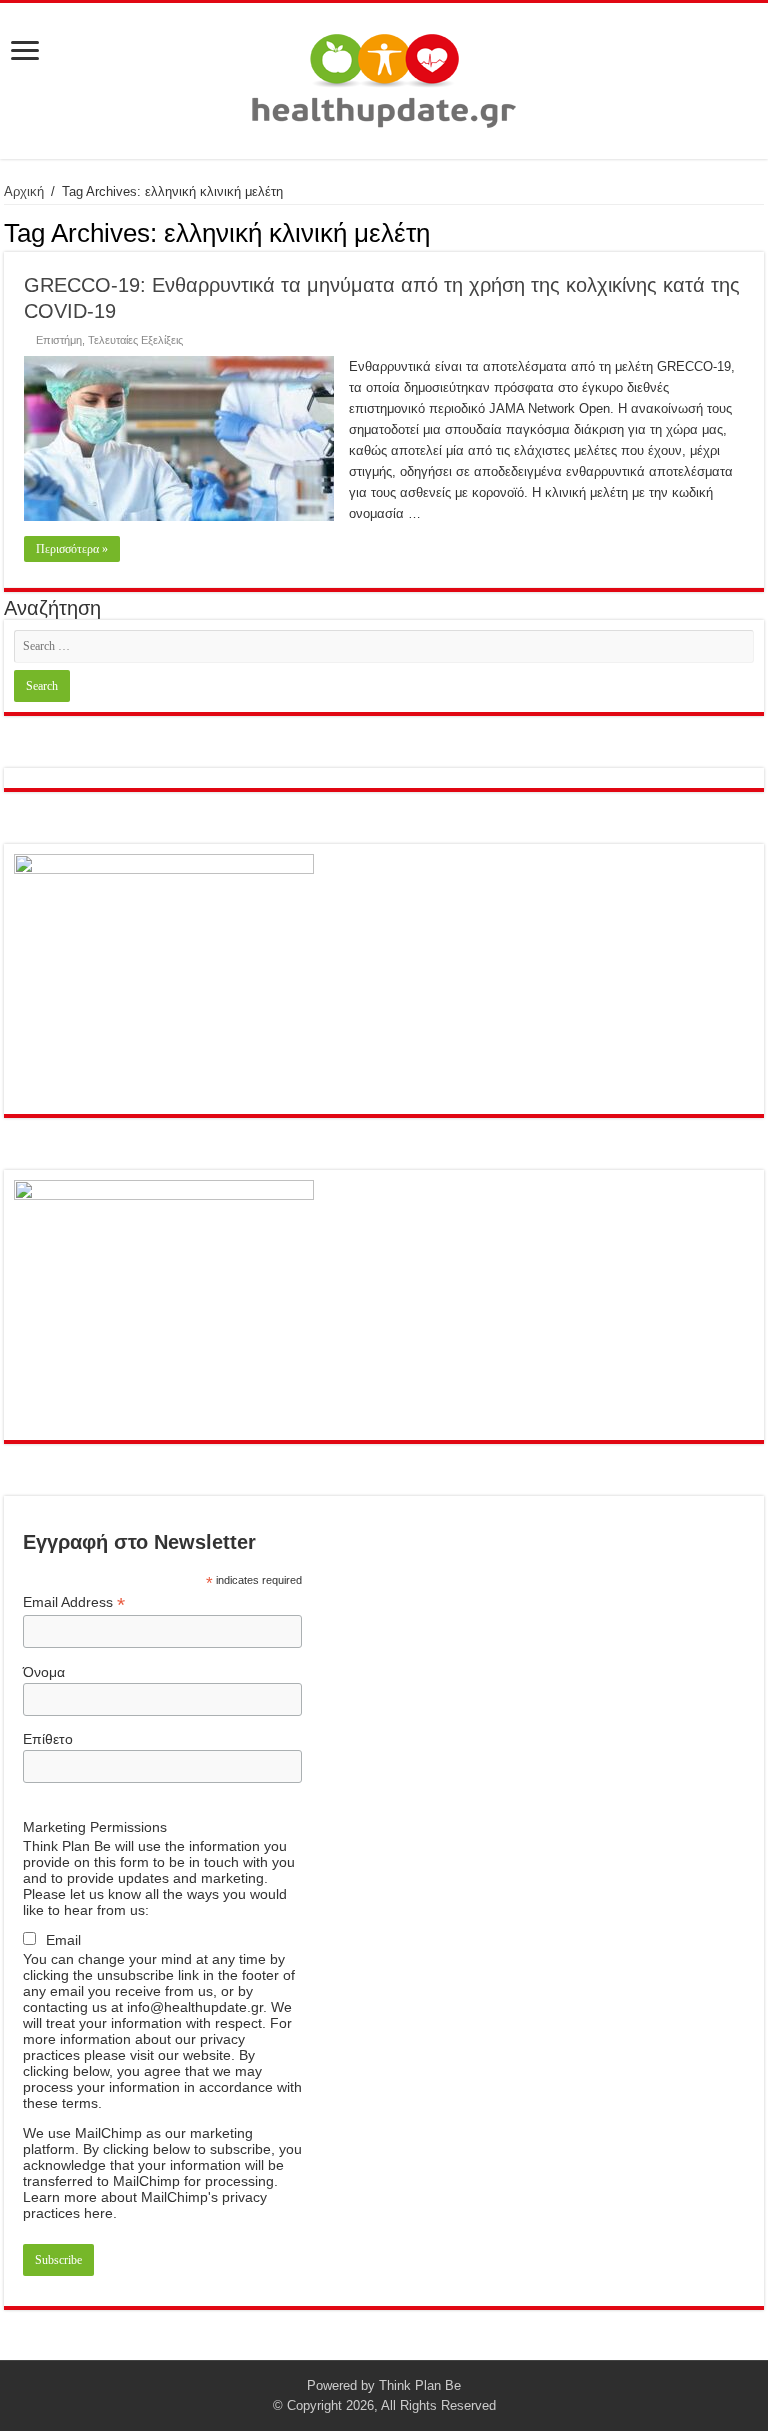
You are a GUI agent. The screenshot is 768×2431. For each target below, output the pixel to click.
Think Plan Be (420, 2385)
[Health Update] (384, 77)
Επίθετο (48, 1739)
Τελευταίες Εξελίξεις (135, 340)
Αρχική (24, 191)
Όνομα (44, 1672)
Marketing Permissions (95, 1827)
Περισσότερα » (72, 549)
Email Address (74, 1602)
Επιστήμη (59, 340)
